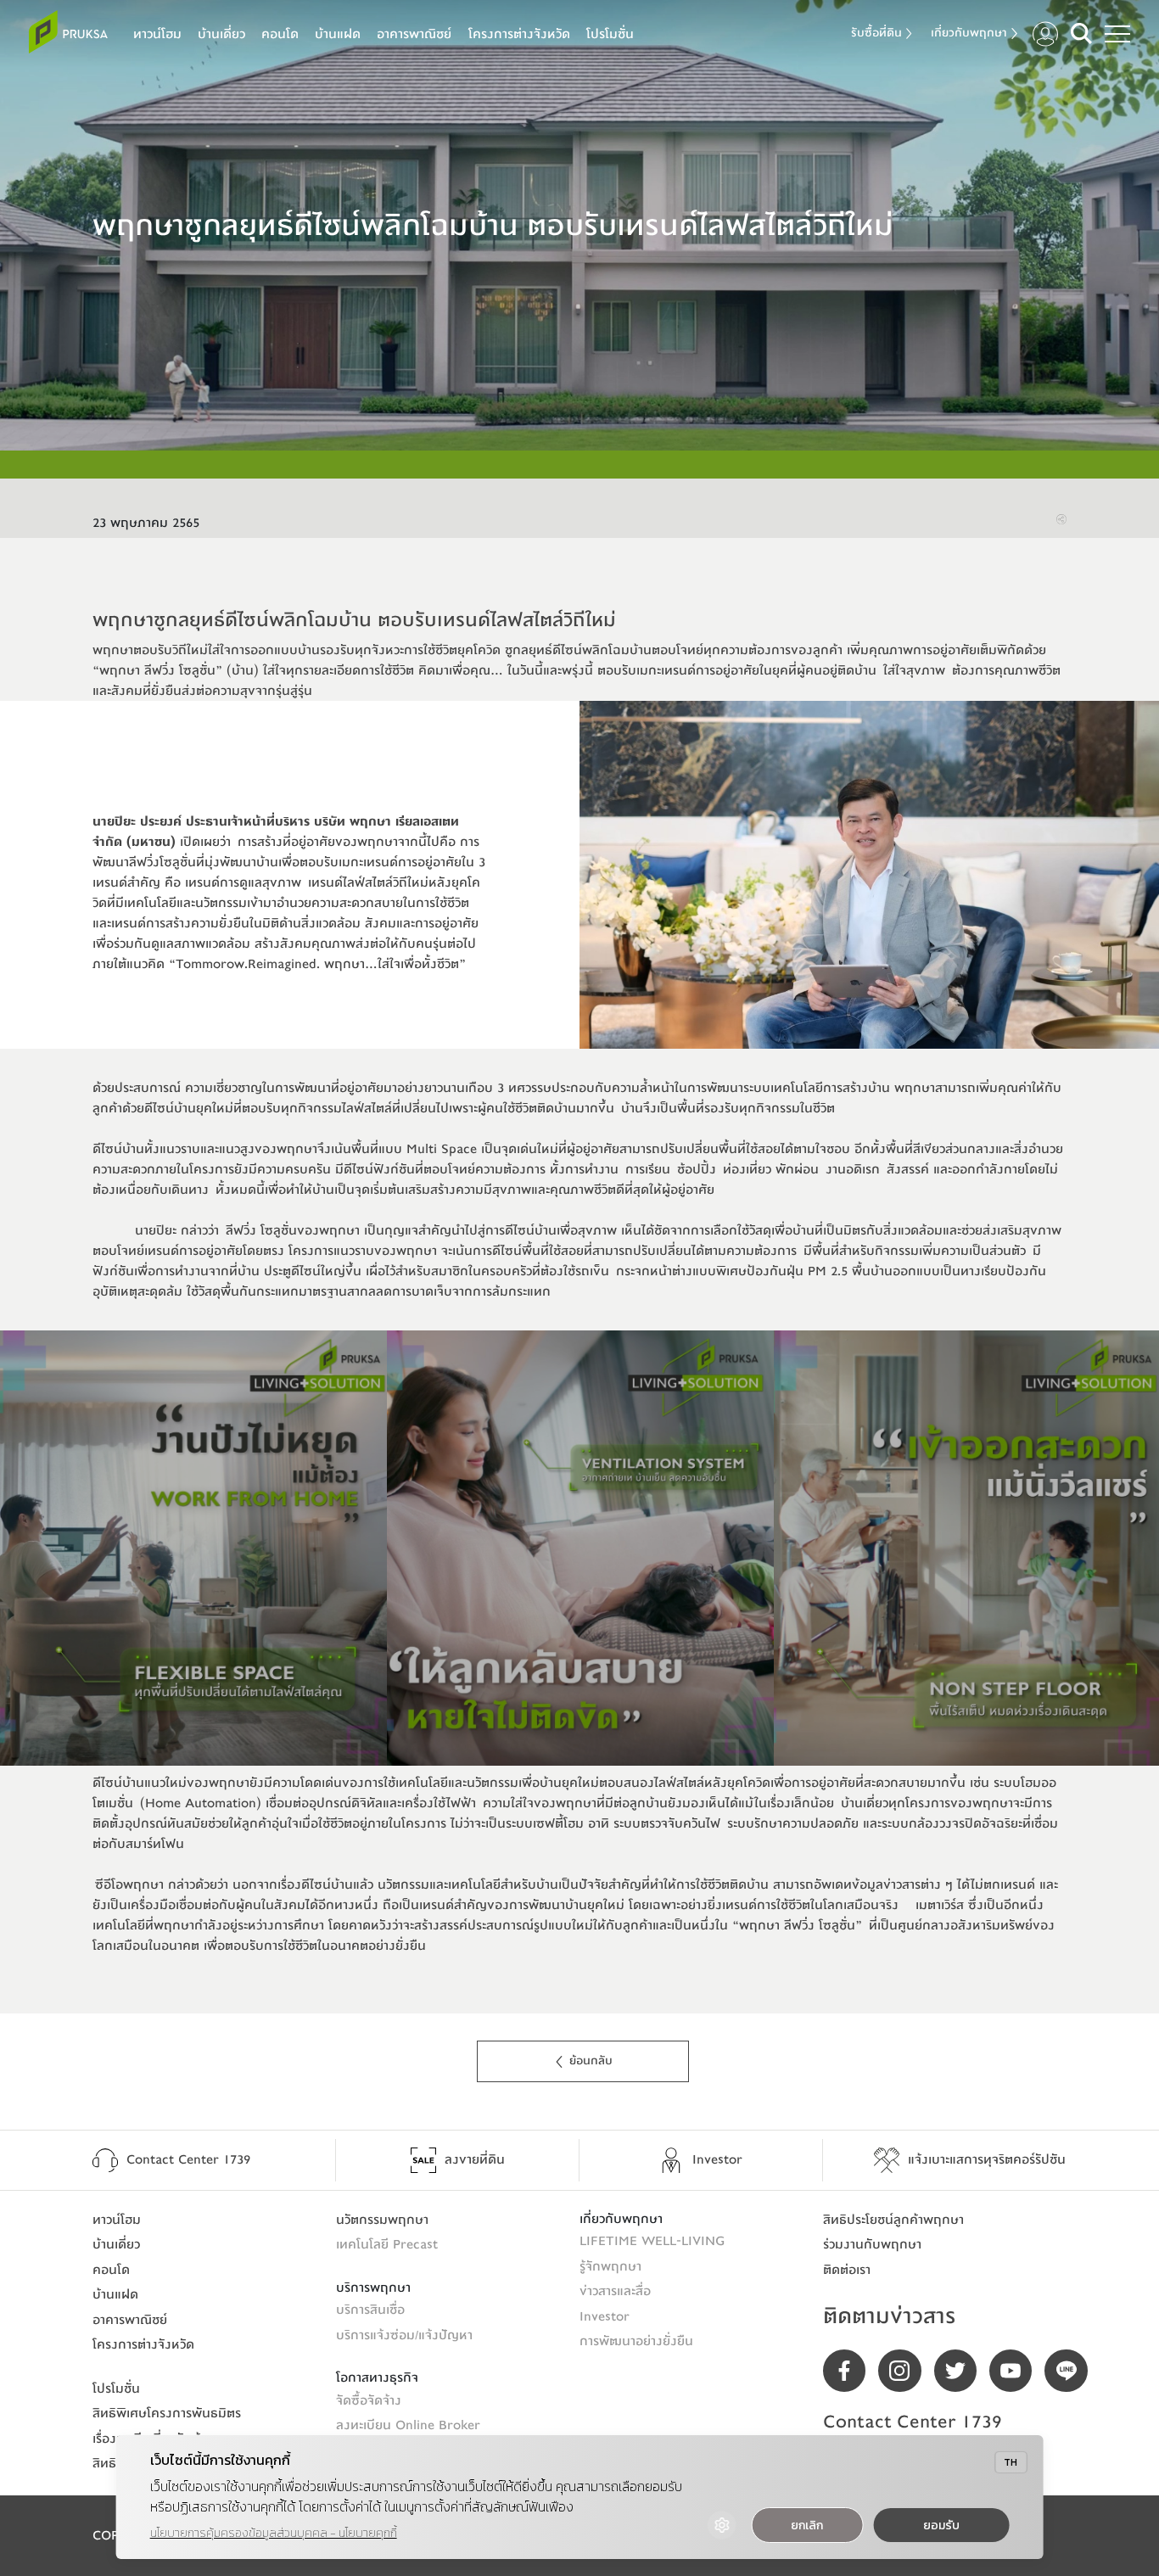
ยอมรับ (941, 2526)
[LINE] (1072, 2371)
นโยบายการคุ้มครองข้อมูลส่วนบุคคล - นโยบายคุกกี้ (274, 2533)
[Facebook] (851, 2371)
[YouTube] (1017, 2371)
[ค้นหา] (1081, 34)
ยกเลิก (807, 2526)
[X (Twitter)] (962, 2371)
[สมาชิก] (1045, 34)
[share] (1061, 519)
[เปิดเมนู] (1117, 34)
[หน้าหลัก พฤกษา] (68, 32)
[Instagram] (906, 2371)
